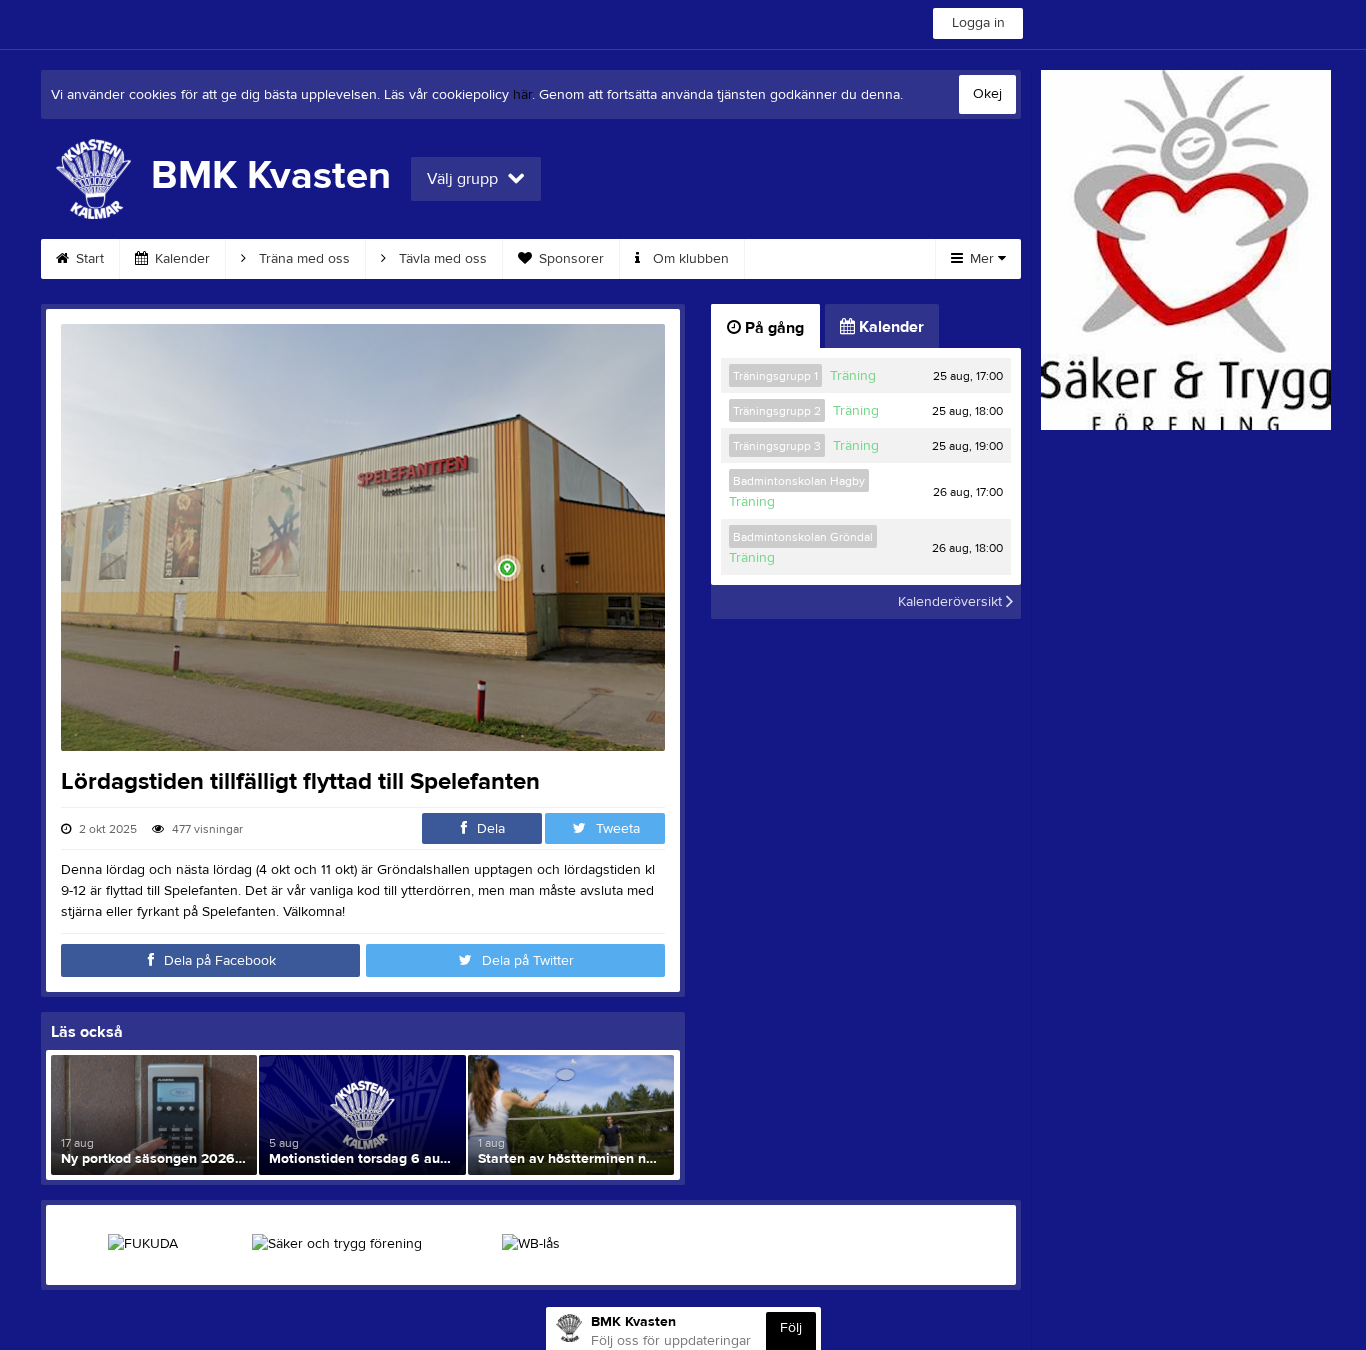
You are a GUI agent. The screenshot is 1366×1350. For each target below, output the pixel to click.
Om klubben (689, 259)
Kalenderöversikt (952, 602)
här (522, 95)
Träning (853, 376)
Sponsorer (569, 259)
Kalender (180, 259)
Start (88, 259)
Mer (982, 259)
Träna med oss (302, 259)
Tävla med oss (441, 259)
